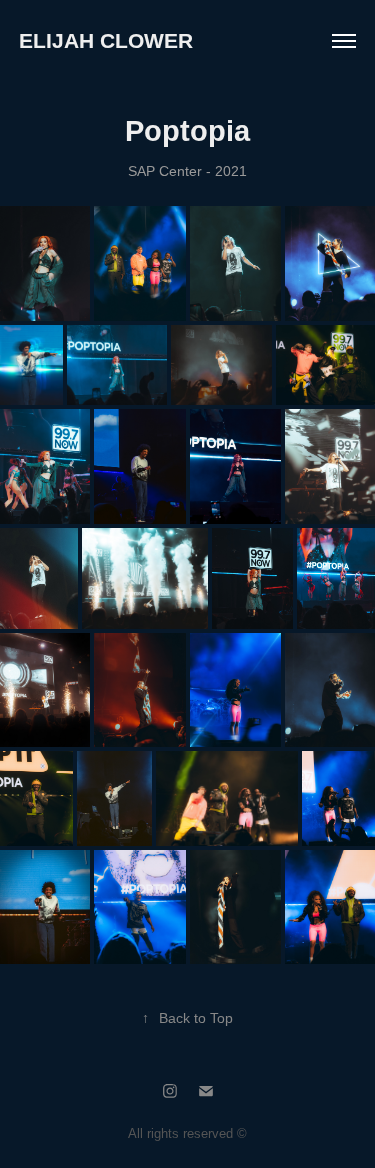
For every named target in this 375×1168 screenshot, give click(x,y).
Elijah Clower (106, 40)
